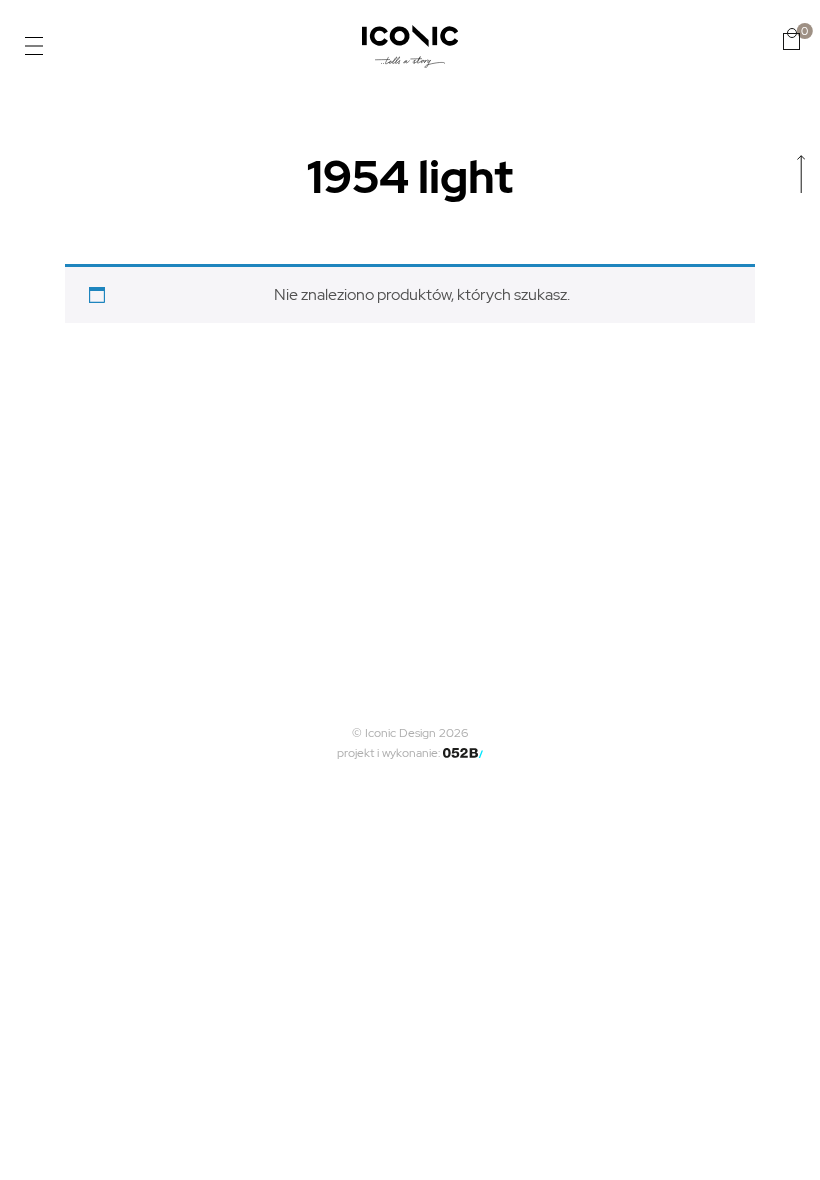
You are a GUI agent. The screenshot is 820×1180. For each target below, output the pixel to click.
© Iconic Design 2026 (410, 733)
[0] (791, 39)
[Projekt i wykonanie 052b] (463, 753)
